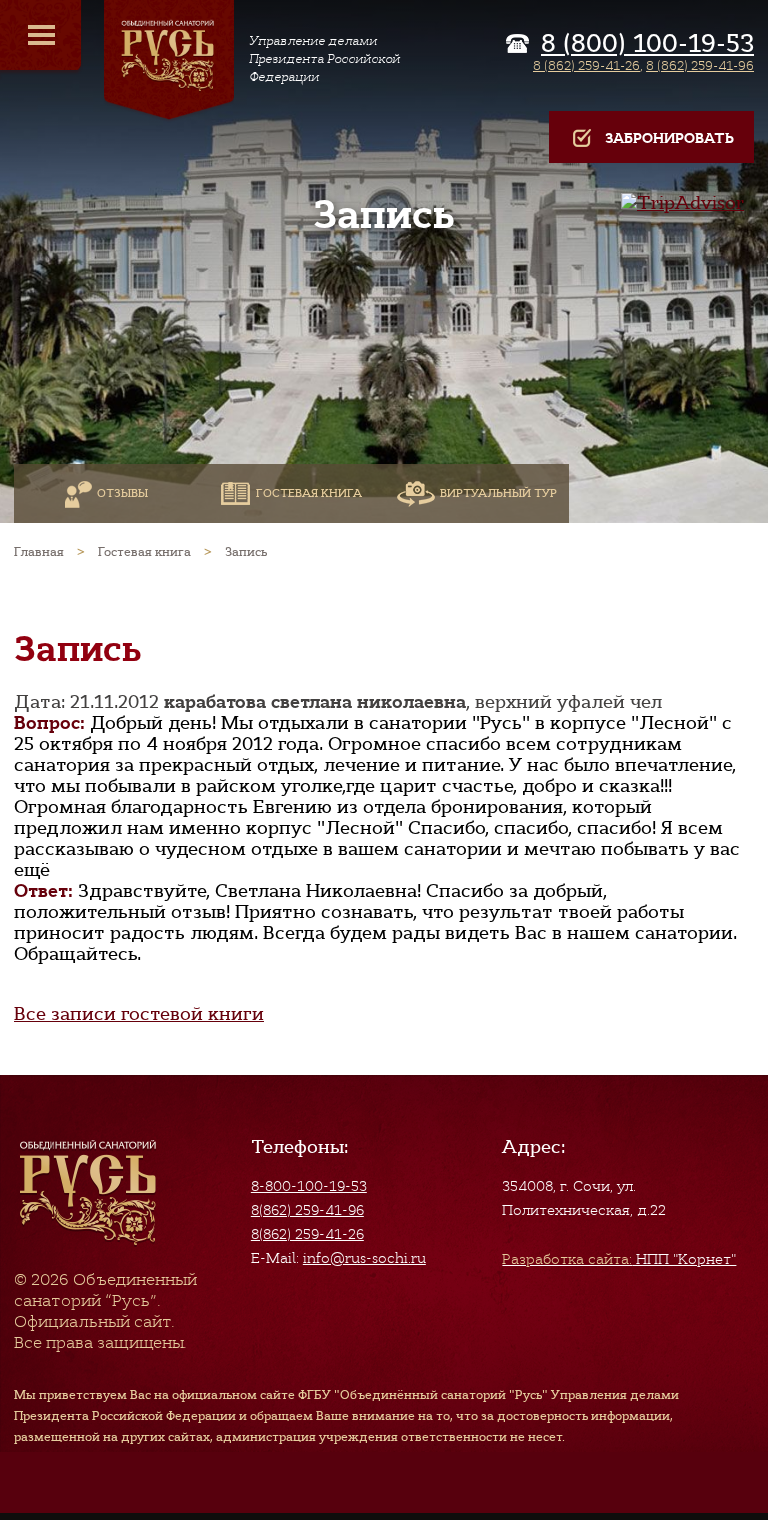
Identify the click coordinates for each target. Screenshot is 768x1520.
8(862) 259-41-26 (307, 1234)
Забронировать (669, 138)
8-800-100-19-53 (309, 1186)
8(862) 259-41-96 (307, 1210)
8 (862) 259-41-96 (700, 65)
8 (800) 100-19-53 (647, 44)
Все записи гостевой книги (139, 1014)
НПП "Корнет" (619, 1259)
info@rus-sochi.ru (364, 1258)
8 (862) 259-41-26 (586, 65)
